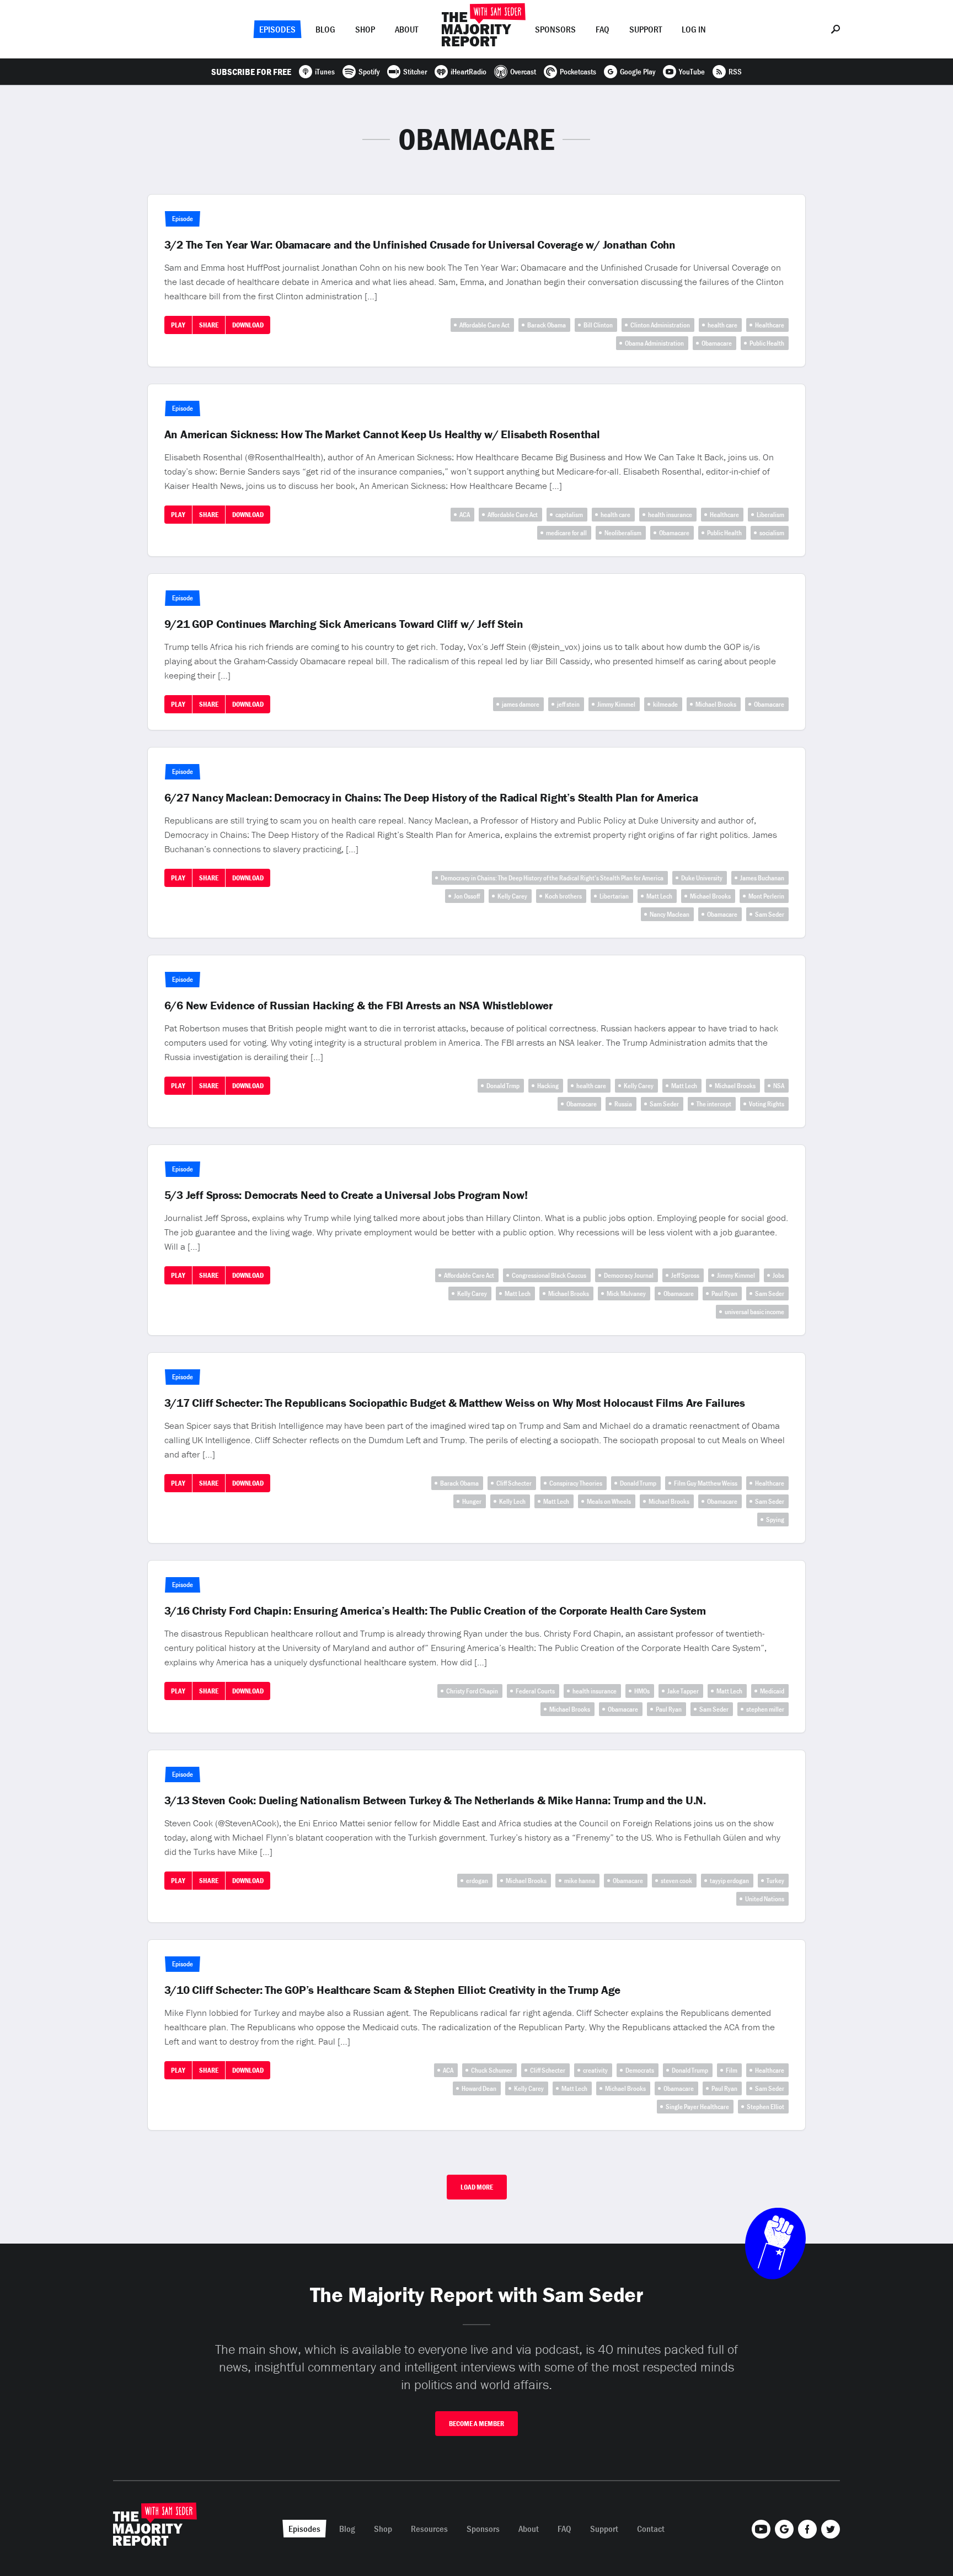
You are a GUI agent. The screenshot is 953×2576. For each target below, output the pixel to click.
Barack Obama (547, 325)
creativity (595, 2070)
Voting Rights (767, 1104)
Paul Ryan (724, 1294)
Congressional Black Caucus (549, 1275)
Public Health (767, 343)
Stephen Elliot (765, 2107)
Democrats (640, 2070)
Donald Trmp (503, 1086)
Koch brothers (563, 896)
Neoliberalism (623, 533)
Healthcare (770, 325)
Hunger (472, 1501)
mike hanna (580, 1881)
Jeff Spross (685, 1275)
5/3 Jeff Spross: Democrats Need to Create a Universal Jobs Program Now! (346, 1195)
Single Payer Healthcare (697, 2107)
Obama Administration (654, 343)
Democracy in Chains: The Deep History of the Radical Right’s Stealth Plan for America (552, 878)
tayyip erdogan (729, 1881)
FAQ (603, 29)
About (406, 29)
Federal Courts (535, 1691)
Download (248, 325)
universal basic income (754, 1312)
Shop (365, 29)
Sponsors (555, 29)
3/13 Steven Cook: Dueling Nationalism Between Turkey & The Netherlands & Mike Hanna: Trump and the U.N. (435, 1800)
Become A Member (476, 2424)
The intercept (714, 1104)
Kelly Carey (512, 896)
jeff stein (568, 704)
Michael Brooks (716, 704)
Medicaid (772, 1691)
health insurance (670, 515)
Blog (325, 29)
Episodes (277, 29)
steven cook (676, 1881)
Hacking (548, 1086)
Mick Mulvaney (626, 1294)
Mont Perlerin (766, 896)
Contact (651, 2529)
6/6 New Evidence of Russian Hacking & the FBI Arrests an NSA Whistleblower (358, 1005)
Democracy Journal (629, 1275)
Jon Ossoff (467, 896)
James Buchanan (762, 878)
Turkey (775, 1881)
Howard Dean (479, 2088)
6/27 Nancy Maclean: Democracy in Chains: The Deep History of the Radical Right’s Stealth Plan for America (431, 798)
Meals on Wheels (609, 1501)
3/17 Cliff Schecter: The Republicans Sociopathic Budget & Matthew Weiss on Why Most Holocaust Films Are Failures (455, 1403)
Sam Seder (770, 914)
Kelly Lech (512, 1501)
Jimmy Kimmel (616, 704)
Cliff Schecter (514, 1483)
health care (722, 325)
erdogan (477, 1881)
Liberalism (770, 515)
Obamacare (717, 343)
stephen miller (765, 1709)
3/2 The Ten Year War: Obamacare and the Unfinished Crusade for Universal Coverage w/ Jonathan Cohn (420, 245)
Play (178, 325)
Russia (623, 1104)
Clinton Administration (660, 325)
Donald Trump (638, 1483)
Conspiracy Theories (576, 1483)
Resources (429, 2529)
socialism (772, 533)
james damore (521, 704)
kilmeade (665, 704)
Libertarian (614, 896)
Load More (477, 2187)
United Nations (765, 1899)
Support (646, 29)
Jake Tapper (683, 1691)
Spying (775, 1520)
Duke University (702, 878)
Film (732, 2070)
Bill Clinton (598, 325)
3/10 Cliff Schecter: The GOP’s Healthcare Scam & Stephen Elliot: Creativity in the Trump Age (393, 1990)
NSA (779, 1086)
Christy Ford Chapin (472, 1691)
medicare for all (566, 533)
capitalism (569, 515)
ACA (465, 515)
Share (209, 325)
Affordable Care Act (484, 325)
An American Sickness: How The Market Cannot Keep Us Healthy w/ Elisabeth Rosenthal (382, 434)
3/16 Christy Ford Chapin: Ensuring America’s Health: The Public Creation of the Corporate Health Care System (435, 1611)
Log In (694, 29)
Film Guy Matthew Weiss (706, 1483)
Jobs (778, 1275)
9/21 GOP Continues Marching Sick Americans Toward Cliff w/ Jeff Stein (344, 624)
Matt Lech (659, 896)
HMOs (642, 1691)
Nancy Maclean (670, 914)
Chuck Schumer (492, 2070)
